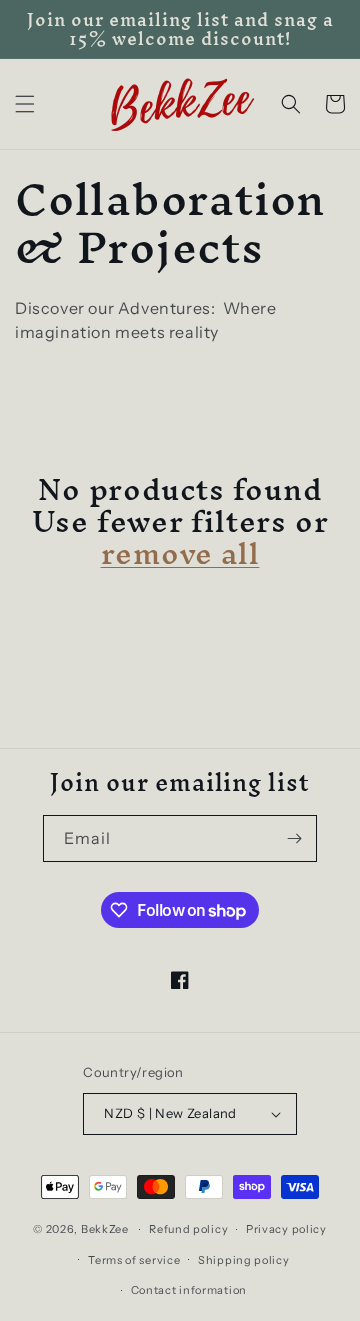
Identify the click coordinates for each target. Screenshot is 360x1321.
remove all (180, 554)
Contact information (189, 1290)
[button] (25, 104)
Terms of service (134, 1260)
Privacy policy (286, 1229)
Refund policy (188, 1229)
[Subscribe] (294, 838)
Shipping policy (244, 1260)
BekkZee (105, 1229)
